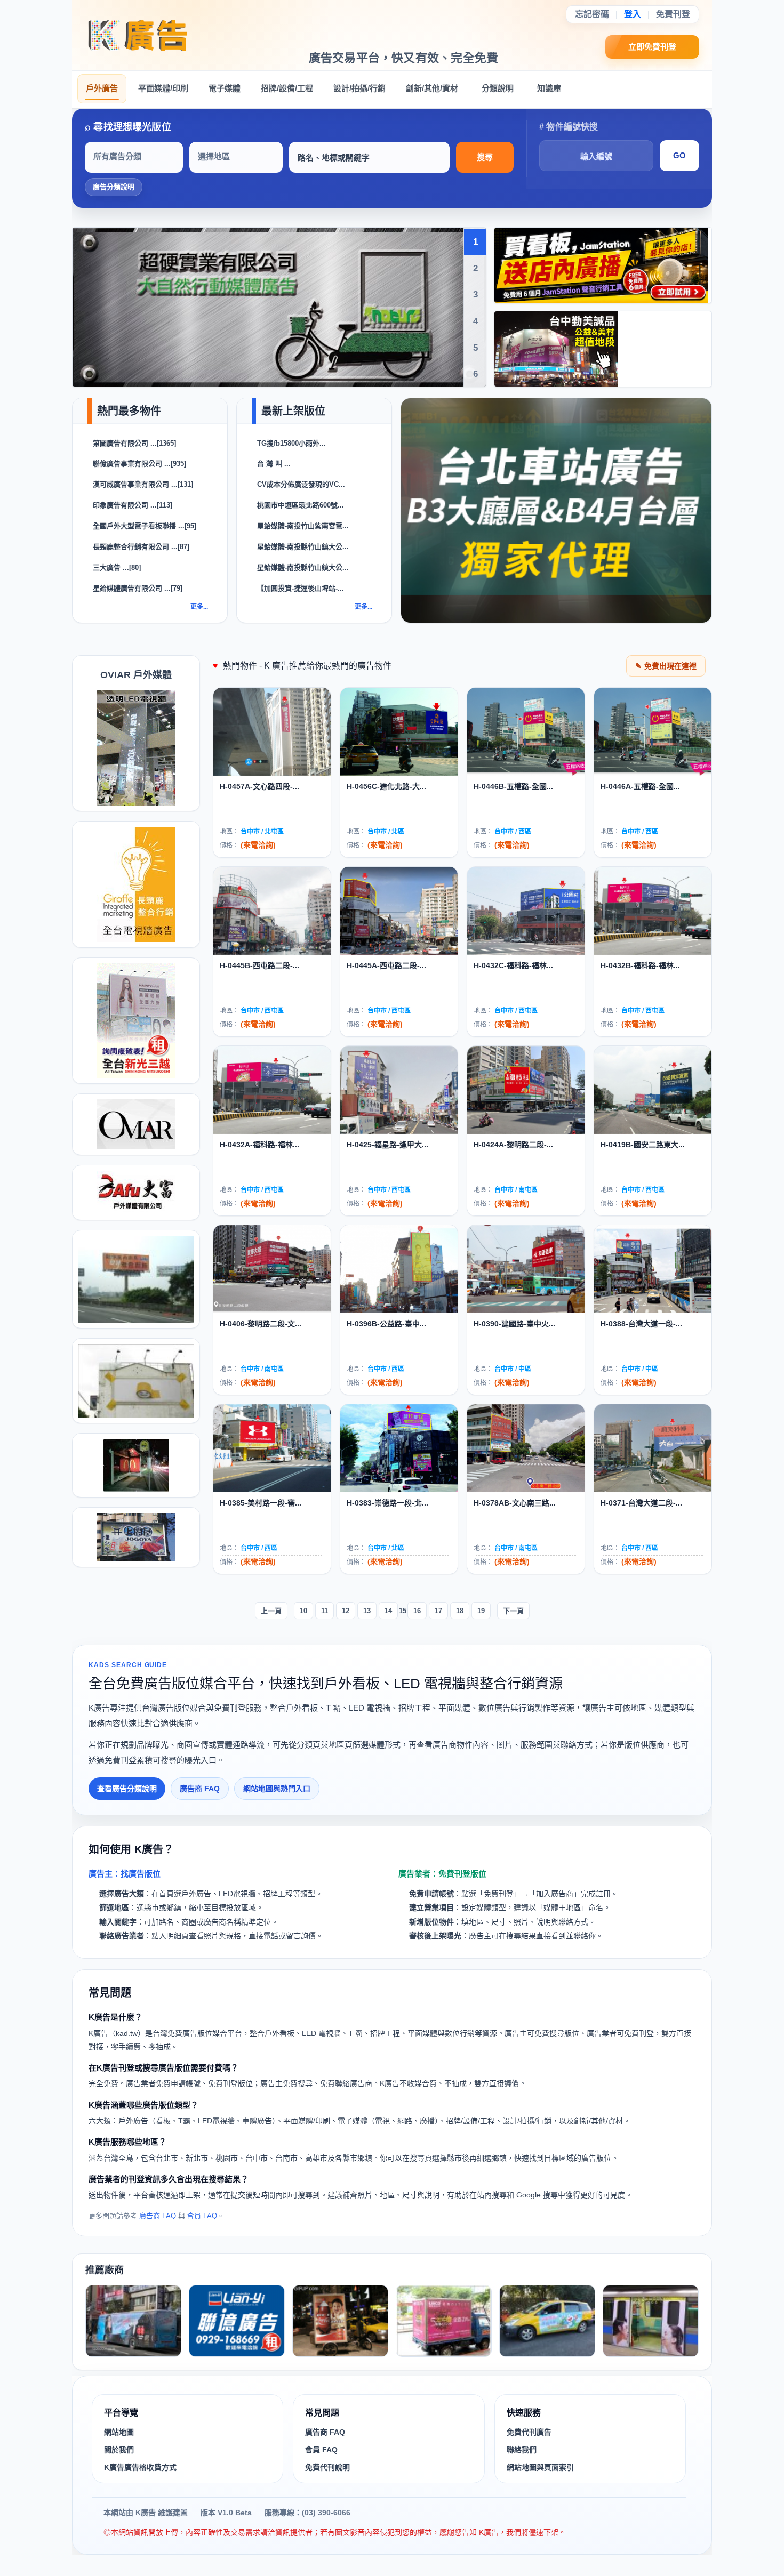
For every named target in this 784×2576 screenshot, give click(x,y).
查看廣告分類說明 (127, 1789)
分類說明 (498, 88)
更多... (199, 607)
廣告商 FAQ (200, 1789)
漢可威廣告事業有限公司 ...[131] (143, 484)
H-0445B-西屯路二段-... (259, 965)
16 (417, 1611)
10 (303, 1611)
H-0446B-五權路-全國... (513, 786)
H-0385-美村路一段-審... (261, 1503)
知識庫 (549, 88)
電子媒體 (225, 88)
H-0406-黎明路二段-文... (261, 1324)
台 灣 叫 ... (274, 464)
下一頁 (513, 1611)
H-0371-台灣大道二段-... (641, 1503)
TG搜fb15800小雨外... (291, 443)
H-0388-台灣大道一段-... (641, 1324)
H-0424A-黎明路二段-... (513, 1145)
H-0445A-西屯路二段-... (386, 965)
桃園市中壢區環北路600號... (301, 505)
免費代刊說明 (327, 2467)
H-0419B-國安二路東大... (643, 1145)
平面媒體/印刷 (163, 88)
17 (438, 1611)
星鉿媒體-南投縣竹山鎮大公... (303, 547)
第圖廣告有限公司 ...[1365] (134, 443)
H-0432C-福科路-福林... (513, 965)
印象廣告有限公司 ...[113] (133, 505)
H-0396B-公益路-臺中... (386, 1324)
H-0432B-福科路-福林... (640, 965)
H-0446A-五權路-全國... (640, 786)
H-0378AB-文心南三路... (515, 1503)
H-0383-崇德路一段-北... (387, 1503)
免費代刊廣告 (529, 2432)
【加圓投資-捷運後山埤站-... (301, 588)
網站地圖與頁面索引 (540, 2467)
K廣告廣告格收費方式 (140, 2467)
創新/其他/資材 (432, 88)
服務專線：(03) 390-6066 (307, 2513)
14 (388, 1611)
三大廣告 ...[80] (117, 567)
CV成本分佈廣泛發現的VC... (301, 484)
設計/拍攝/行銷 (359, 88)
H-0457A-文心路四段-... (259, 786)
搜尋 (485, 157)
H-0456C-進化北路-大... (386, 786)
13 (367, 1611)
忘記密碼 (592, 14)
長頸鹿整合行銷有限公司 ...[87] (141, 547)
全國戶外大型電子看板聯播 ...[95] (145, 526)
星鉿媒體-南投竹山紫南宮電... (303, 526)
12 (346, 1611)
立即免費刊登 (653, 47)
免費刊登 (673, 14)
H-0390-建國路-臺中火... (514, 1324)
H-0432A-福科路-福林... (259, 1145)
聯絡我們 (522, 2450)
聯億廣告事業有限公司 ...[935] (139, 464)
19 (481, 1611)
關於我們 (119, 2450)
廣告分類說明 (114, 187)
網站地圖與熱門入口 (277, 1789)
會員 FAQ (202, 2216)
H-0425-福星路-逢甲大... (387, 1145)
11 (325, 1611)
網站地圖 (119, 2432)
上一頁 (271, 1611)
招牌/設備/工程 (287, 88)
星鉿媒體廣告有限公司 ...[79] (138, 588)
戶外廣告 (102, 88)
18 (460, 1611)
